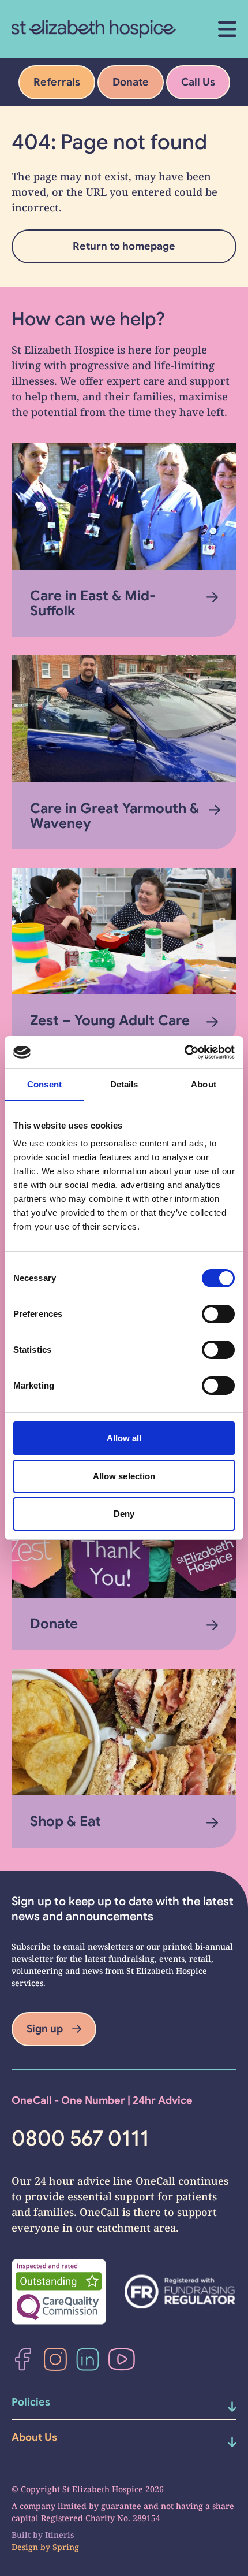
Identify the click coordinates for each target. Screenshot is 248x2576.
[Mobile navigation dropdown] (220, 2407)
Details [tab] (124, 1084)
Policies (31, 2402)
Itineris (59, 2535)
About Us (34, 2437)
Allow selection (124, 1476)
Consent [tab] (44, 1084)
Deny (124, 1514)
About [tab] (204, 1084)
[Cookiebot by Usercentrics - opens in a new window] (184, 1052)
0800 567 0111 (80, 2139)
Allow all (124, 1438)
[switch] (218, 1314)
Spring (66, 2547)
